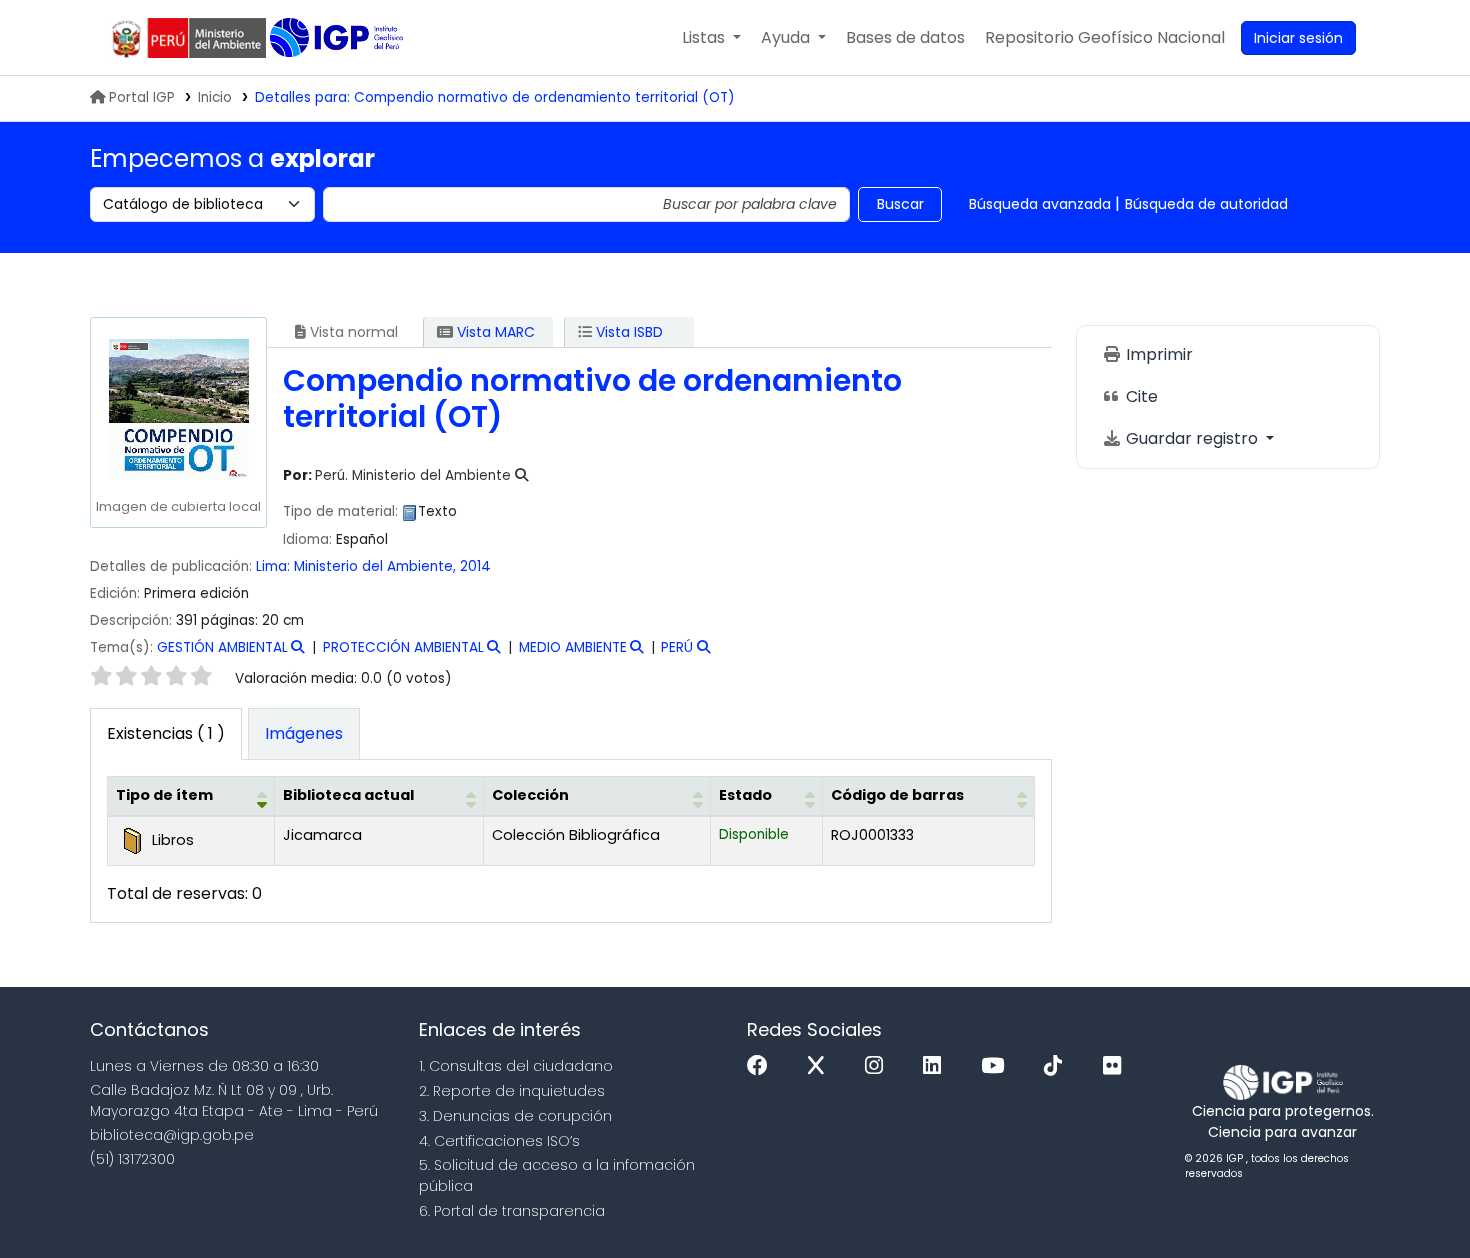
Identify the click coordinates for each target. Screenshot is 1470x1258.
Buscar (900, 204)
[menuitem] (1105, 38)
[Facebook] (762, 1066)
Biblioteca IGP (338, 38)
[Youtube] (997, 1066)
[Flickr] (1117, 1066)
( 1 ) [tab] (166, 733)
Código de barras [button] (897, 795)
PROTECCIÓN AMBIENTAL (403, 647)
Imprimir (1157, 354)
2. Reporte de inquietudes (512, 1091)
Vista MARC (494, 332)
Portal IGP (142, 97)
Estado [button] (745, 795)
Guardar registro (1192, 438)
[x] (821, 1066)
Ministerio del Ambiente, (375, 566)
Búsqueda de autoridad (1206, 204)
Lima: (273, 566)
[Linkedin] (937, 1066)
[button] (711, 38)
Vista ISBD (627, 332)
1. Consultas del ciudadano (516, 1066)
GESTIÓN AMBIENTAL (222, 647)
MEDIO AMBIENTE (573, 647)
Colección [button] (530, 795)
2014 (475, 566)
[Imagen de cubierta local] (178, 408)
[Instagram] (879, 1066)
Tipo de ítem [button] (164, 795)
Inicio (215, 97)
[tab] (304, 734)
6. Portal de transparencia (512, 1211)
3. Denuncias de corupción (515, 1116)
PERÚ (677, 647)
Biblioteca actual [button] (348, 795)
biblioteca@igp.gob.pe (172, 1135)
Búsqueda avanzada (1040, 204)
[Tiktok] (1058, 1066)
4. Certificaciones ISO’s (499, 1141)
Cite (1140, 396)
